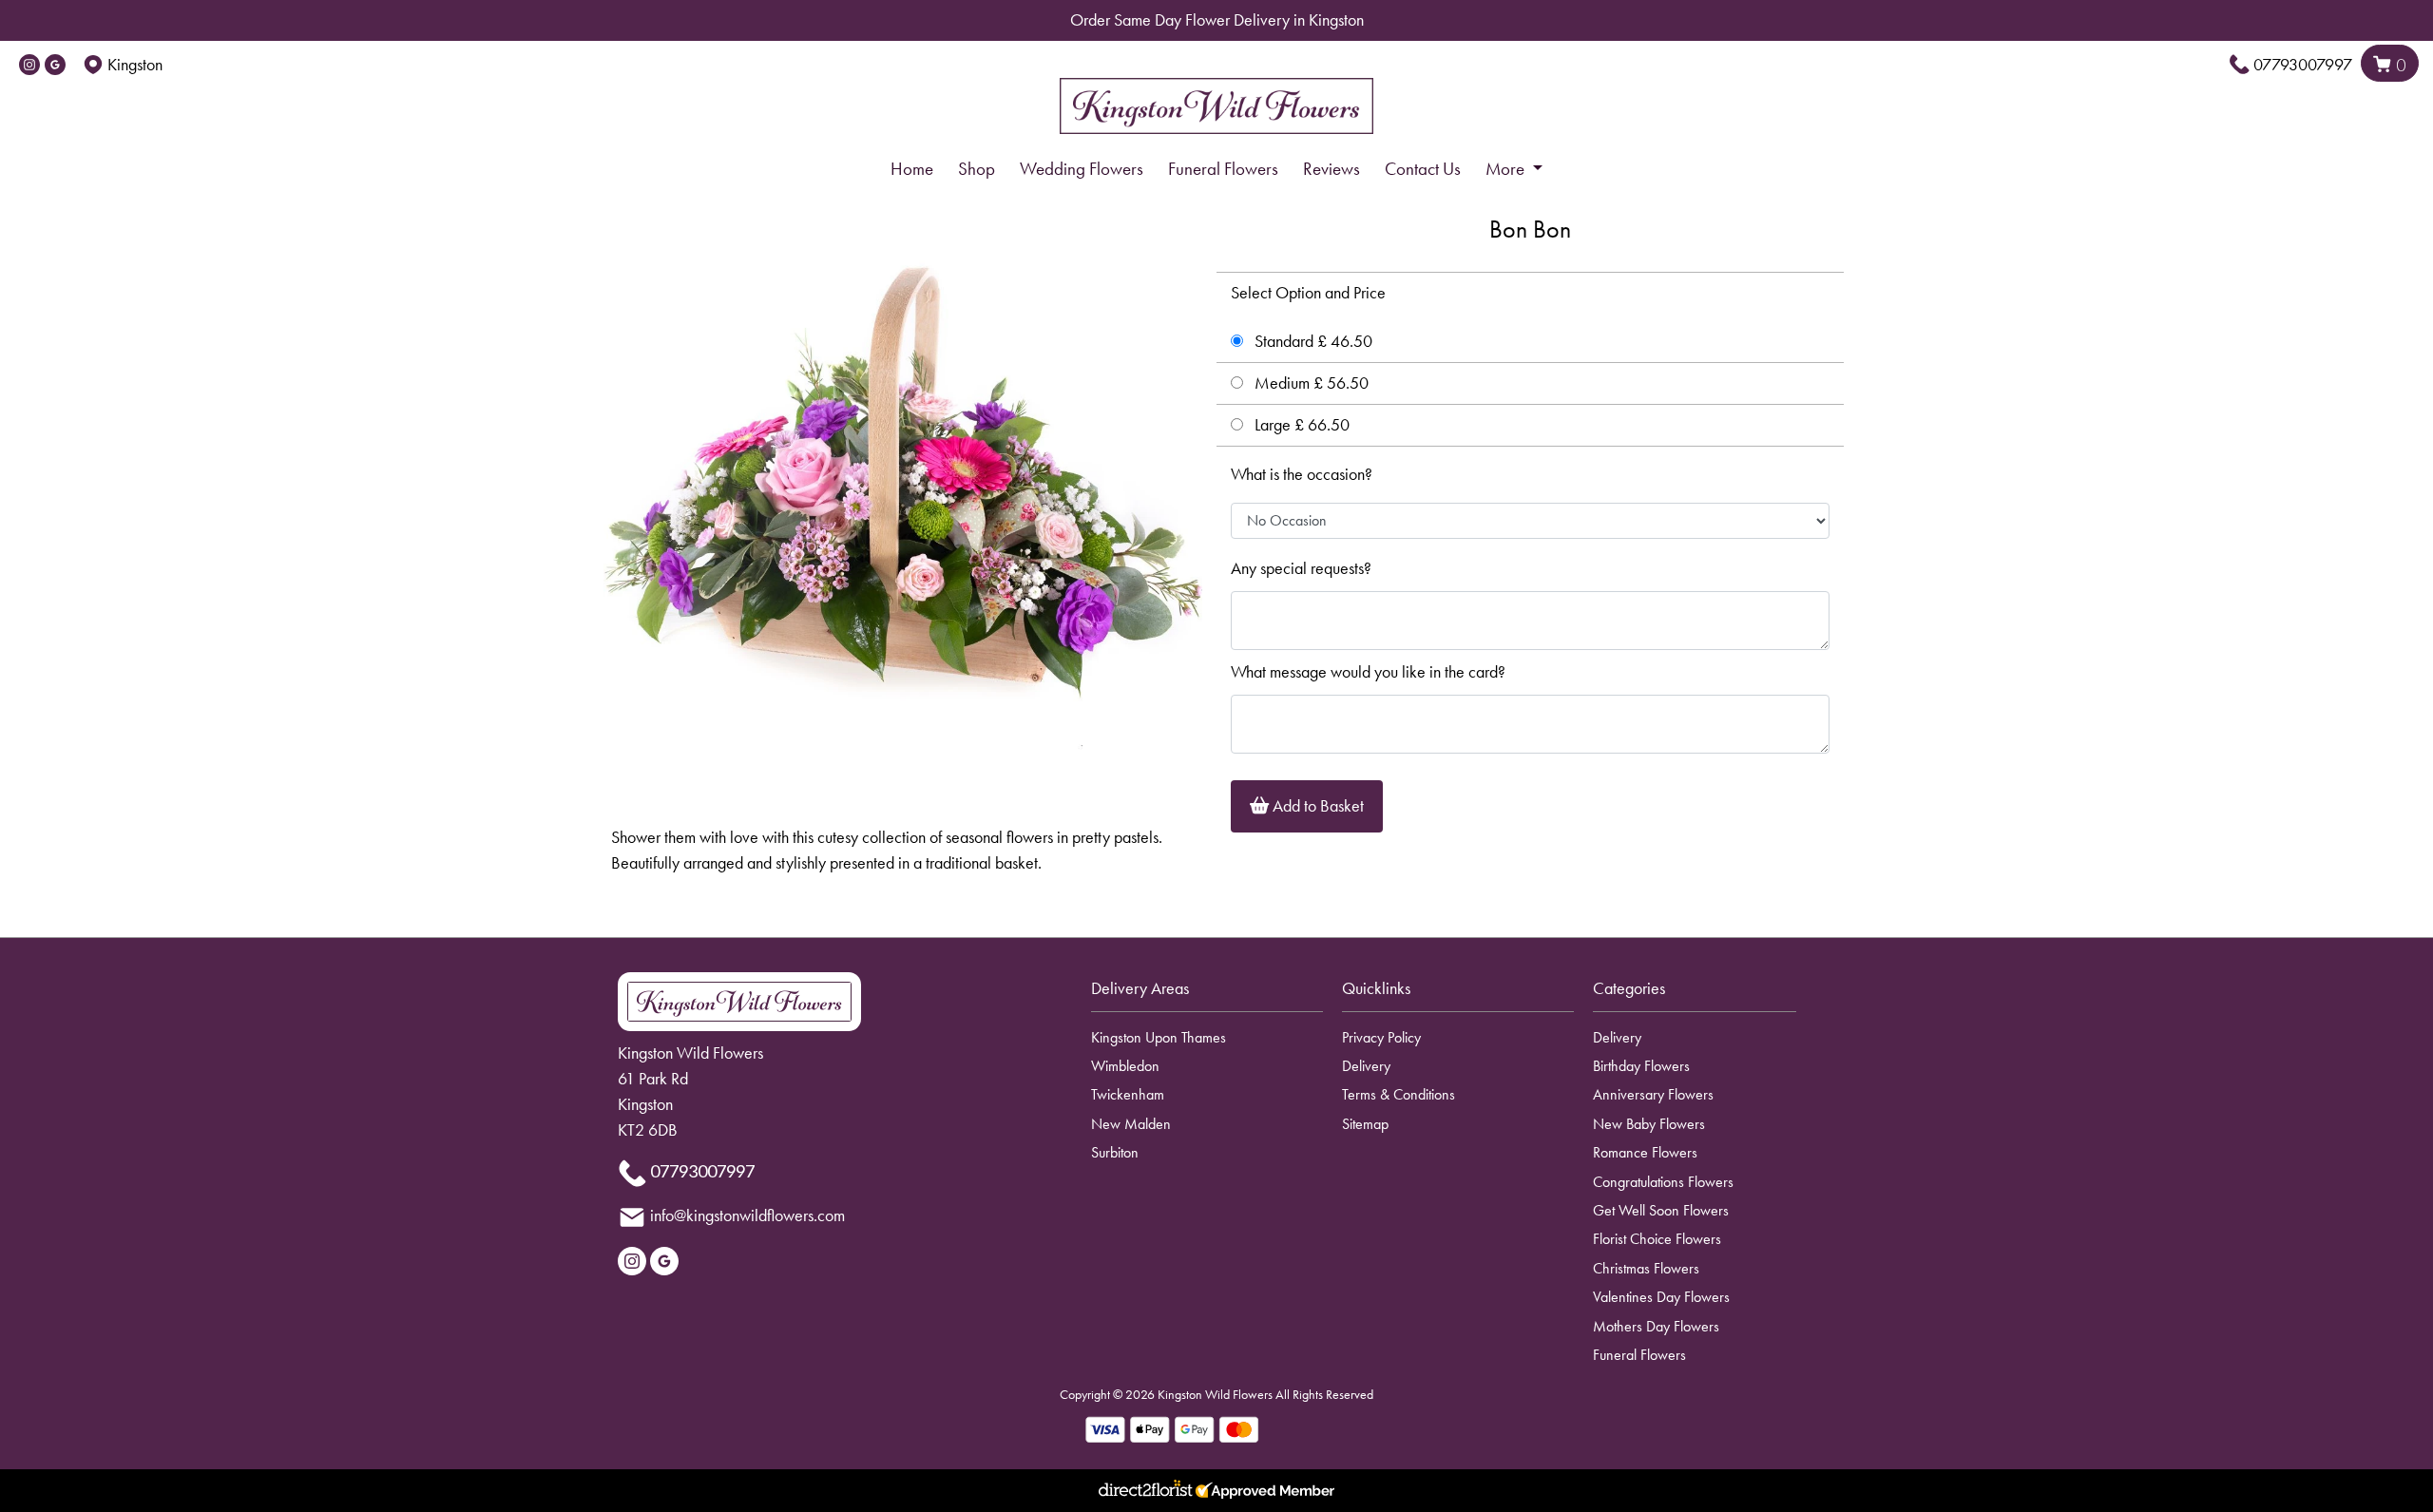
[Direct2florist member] (1216, 1491)
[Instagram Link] (29, 65)
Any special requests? (1301, 568)
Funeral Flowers (1223, 169)
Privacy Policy (1381, 1037)
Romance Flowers (1645, 1152)
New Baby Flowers (1649, 1124)
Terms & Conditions (1398, 1094)
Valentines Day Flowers (1661, 1297)
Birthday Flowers (1641, 1066)
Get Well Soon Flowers (1661, 1210)
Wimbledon (1125, 1066)
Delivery (1366, 1066)
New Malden (1131, 1124)
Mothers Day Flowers (1656, 1326)
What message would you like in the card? (1368, 672)
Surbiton (1115, 1152)
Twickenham (1128, 1094)
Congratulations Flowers (1663, 1182)
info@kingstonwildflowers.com (747, 1215)
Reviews (1331, 169)
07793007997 (2303, 65)
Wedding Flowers (1082, 169)
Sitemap (1365, 1124)
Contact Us (1423, 169)
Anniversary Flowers (1653, 1094)
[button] (1216, 994)
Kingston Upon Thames (1159, 1037)
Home (912, 169)
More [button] (1507, 169)
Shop (977, 169)
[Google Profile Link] (55, 65)
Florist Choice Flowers (1657, 1239)
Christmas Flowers (1646, 1268)
